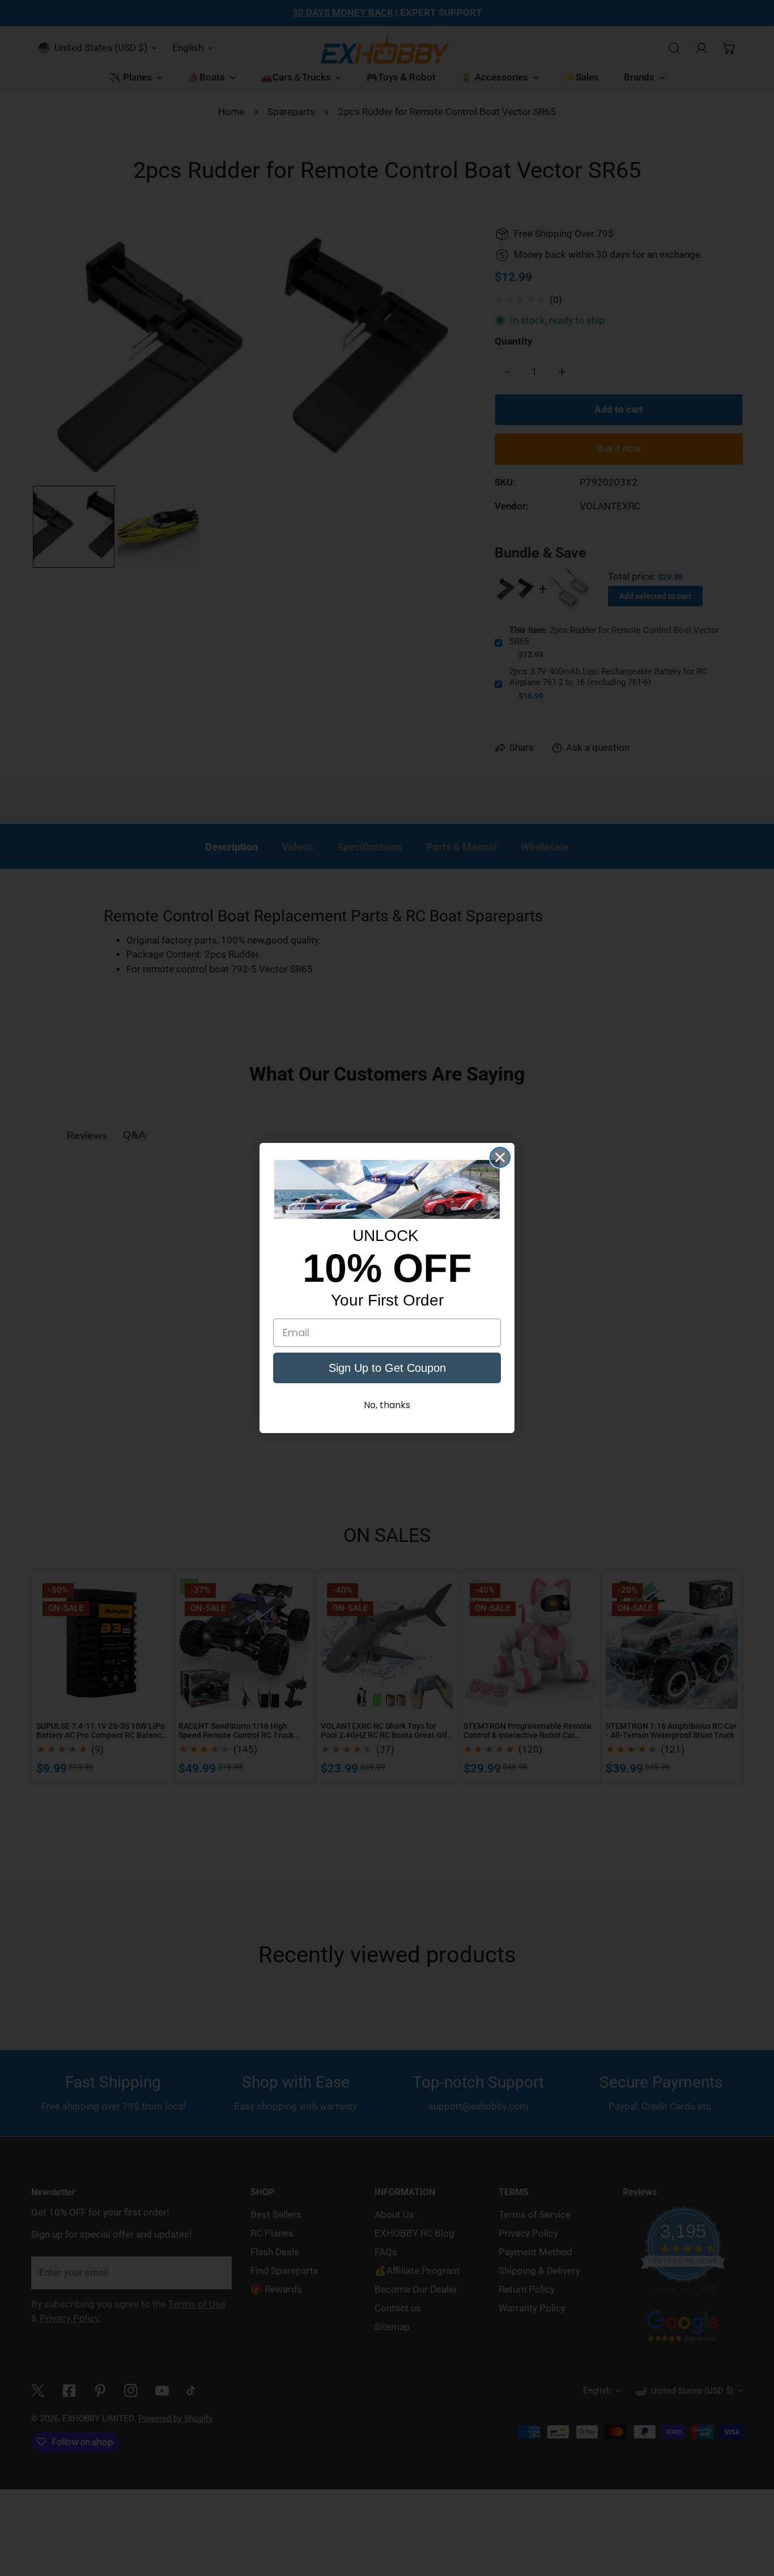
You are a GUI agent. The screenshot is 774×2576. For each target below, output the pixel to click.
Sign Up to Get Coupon (387, 1368)
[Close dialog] (500, 1157)
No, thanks (387, 1405)
